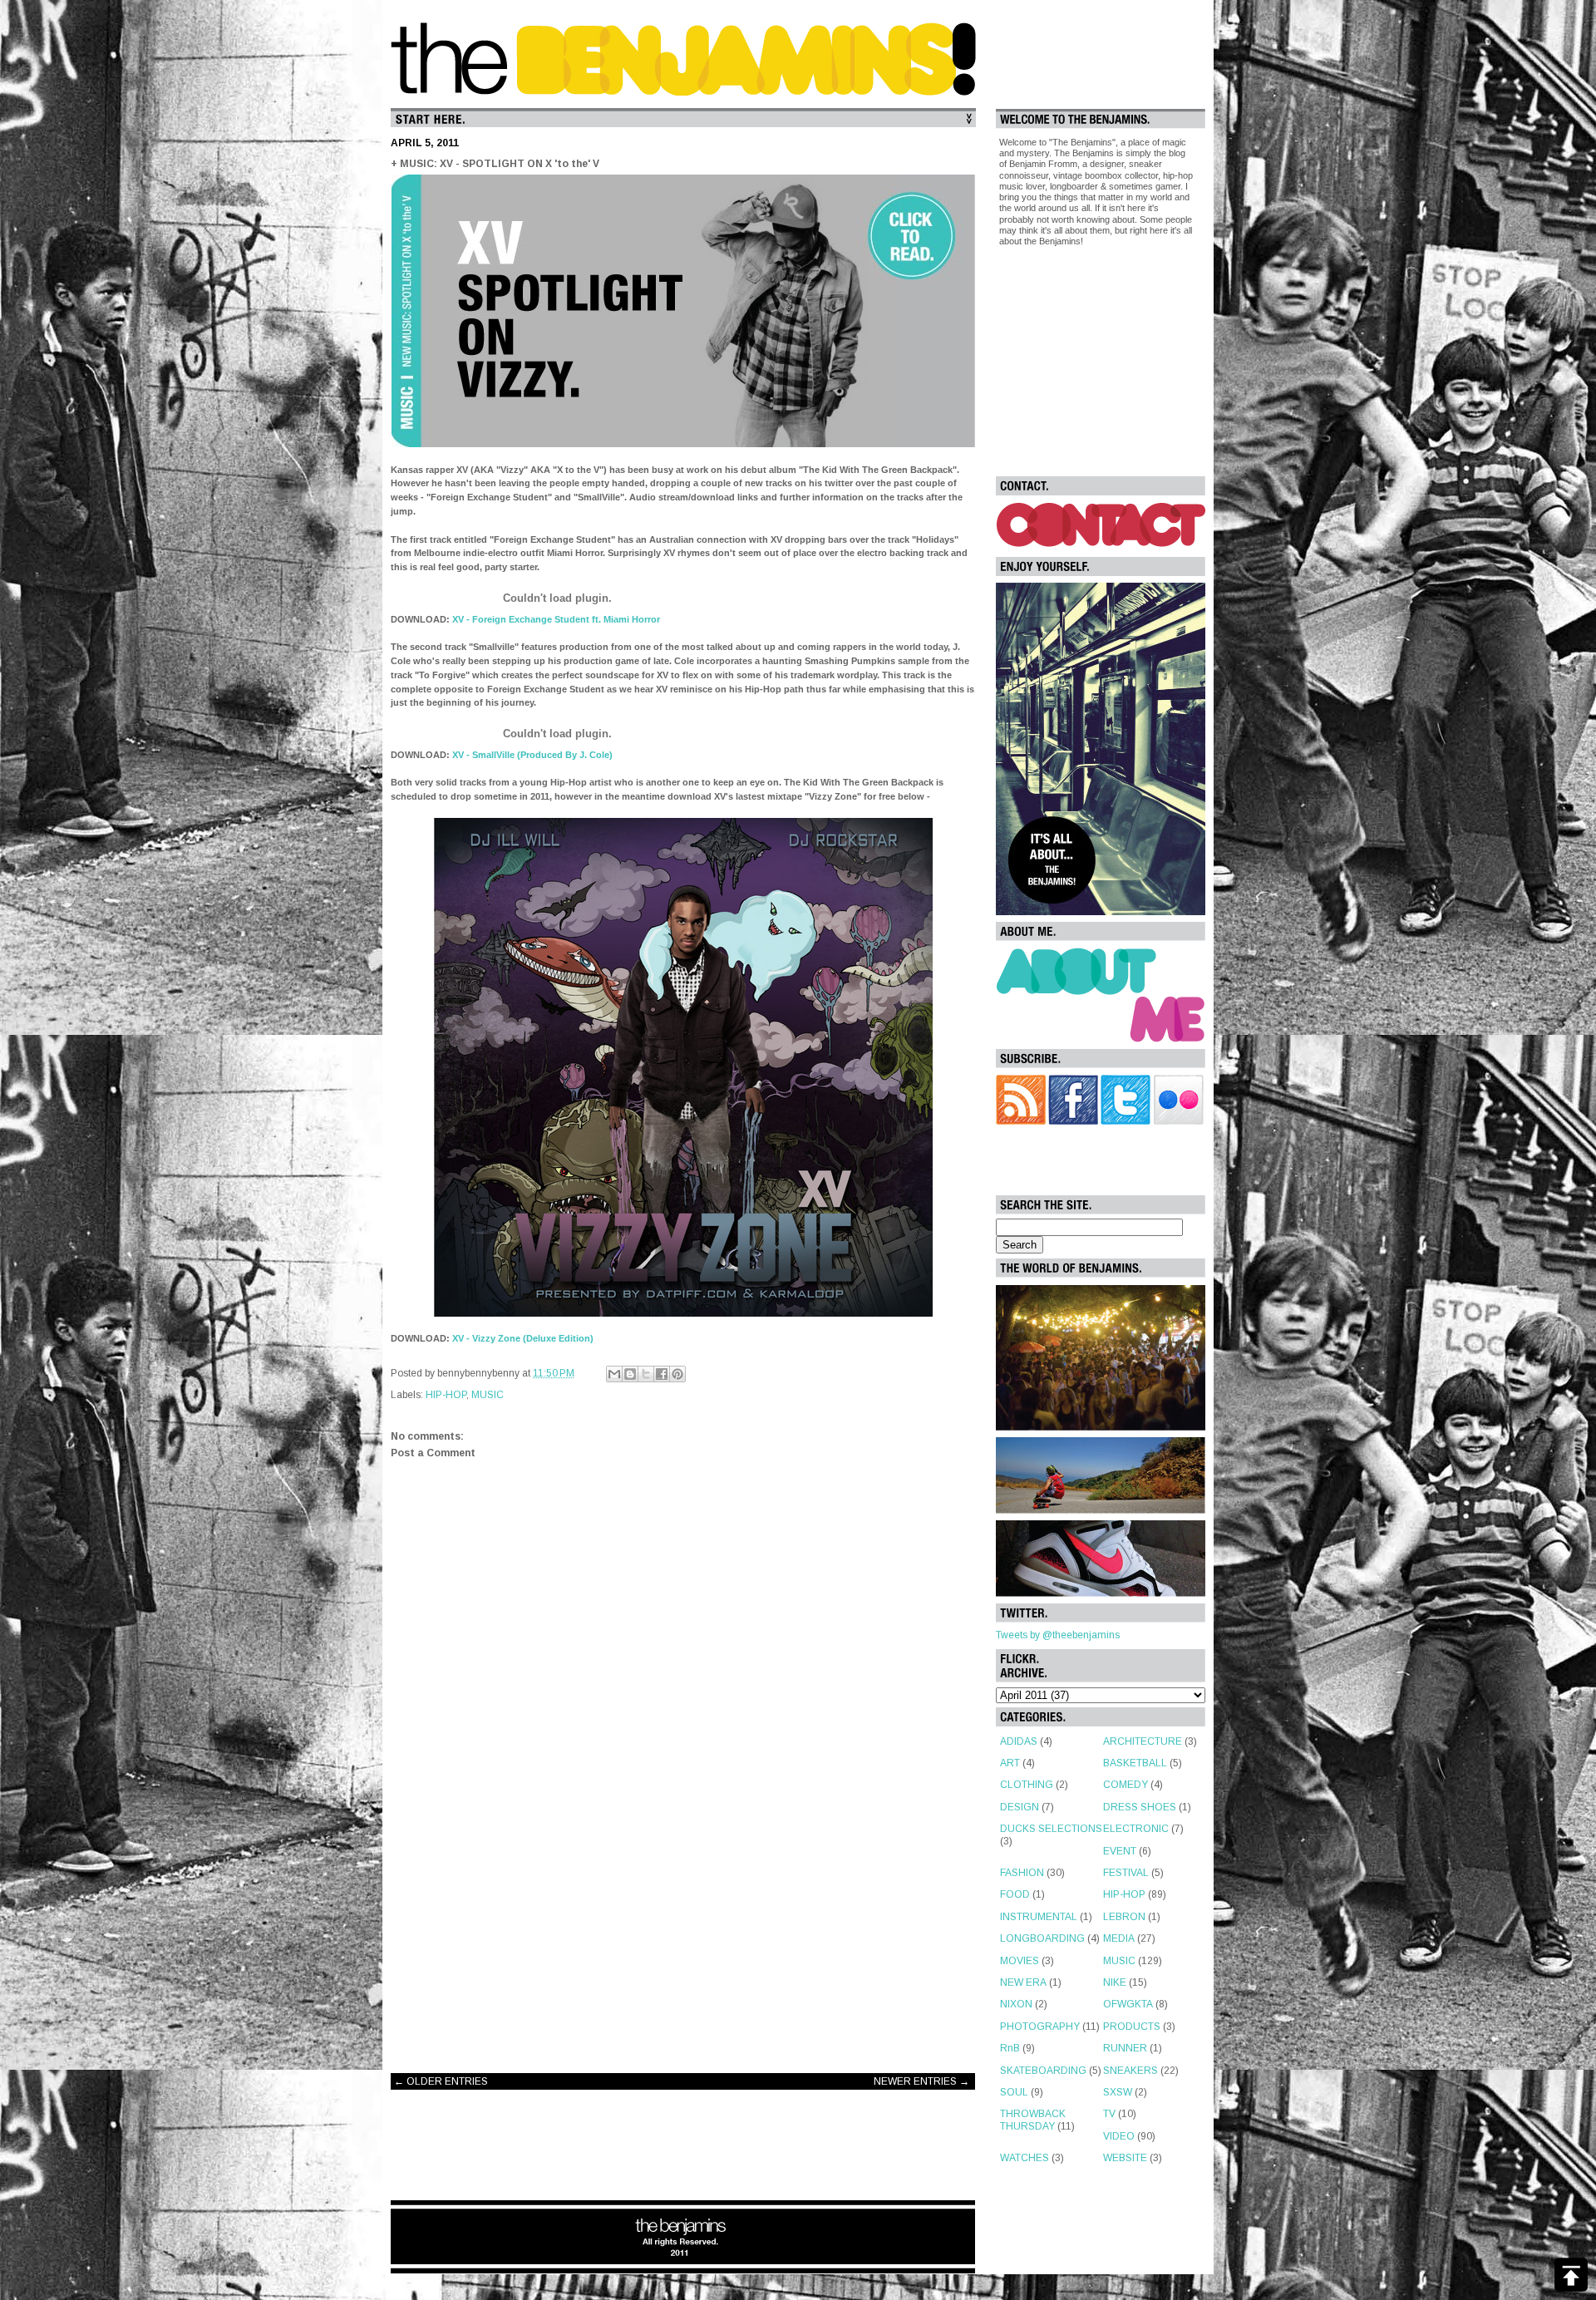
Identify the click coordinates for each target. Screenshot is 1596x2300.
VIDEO (1119, 2136)
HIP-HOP (446, 1395)
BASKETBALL (1135, 1763)
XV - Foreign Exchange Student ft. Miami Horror (555, 619)
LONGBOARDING (1042, 1938)
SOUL (1014, 2092)
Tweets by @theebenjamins (1058, 1635)
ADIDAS (1019, 1741)
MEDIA (1119, 1938)
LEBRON (1124, 1917)
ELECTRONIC (1136, 1829)
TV (1109, 2114)
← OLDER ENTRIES (441, 2081)
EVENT (1120, 1851)
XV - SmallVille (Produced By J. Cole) (531, 755)
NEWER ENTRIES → (921, 2081)
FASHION (1022, 1873)
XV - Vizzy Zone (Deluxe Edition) (522, 1338)
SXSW (1118, 2092)
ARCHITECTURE (1143, 1741)
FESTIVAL (1126, 1873)
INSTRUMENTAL (1039, 1917)
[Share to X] (646, 1374)
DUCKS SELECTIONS (1051, 1829)
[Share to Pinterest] (677, 1374)
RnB (1010, 2048)
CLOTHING (1027, 1785)
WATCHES (1025, 2158)
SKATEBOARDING (1043, 2071)
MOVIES (1020, 1961)
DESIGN (1020, 1807)
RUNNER (1125, 2048)
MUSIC (488, 1395)
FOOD (1015, 1894)
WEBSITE (1125, 2158)
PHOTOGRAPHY (1040, 2027)
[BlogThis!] (630, 1374)
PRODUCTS (1132, 2027)
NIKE (1115, 1982)
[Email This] (614, 1374)
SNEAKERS (1130, 2071)
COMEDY (1126, 1785)
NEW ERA (1023, 1982)
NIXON (1016, 2004)
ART (1010, 1763)
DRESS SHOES (1140, 1807)
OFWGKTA (1128, 2004)
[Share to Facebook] (662, 1374)
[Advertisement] (683, 1928)
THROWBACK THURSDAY (1033, 2120)
